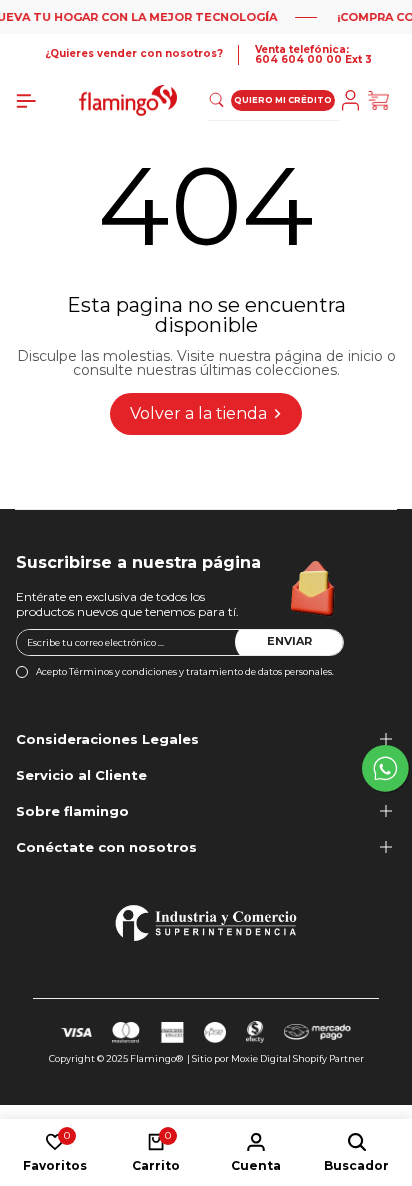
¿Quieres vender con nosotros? (134, 54)
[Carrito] (382, 100)
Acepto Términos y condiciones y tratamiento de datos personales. (185, 671)
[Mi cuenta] (354, 100)
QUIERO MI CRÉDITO (283, 100)
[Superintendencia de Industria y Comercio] (206, 923)
